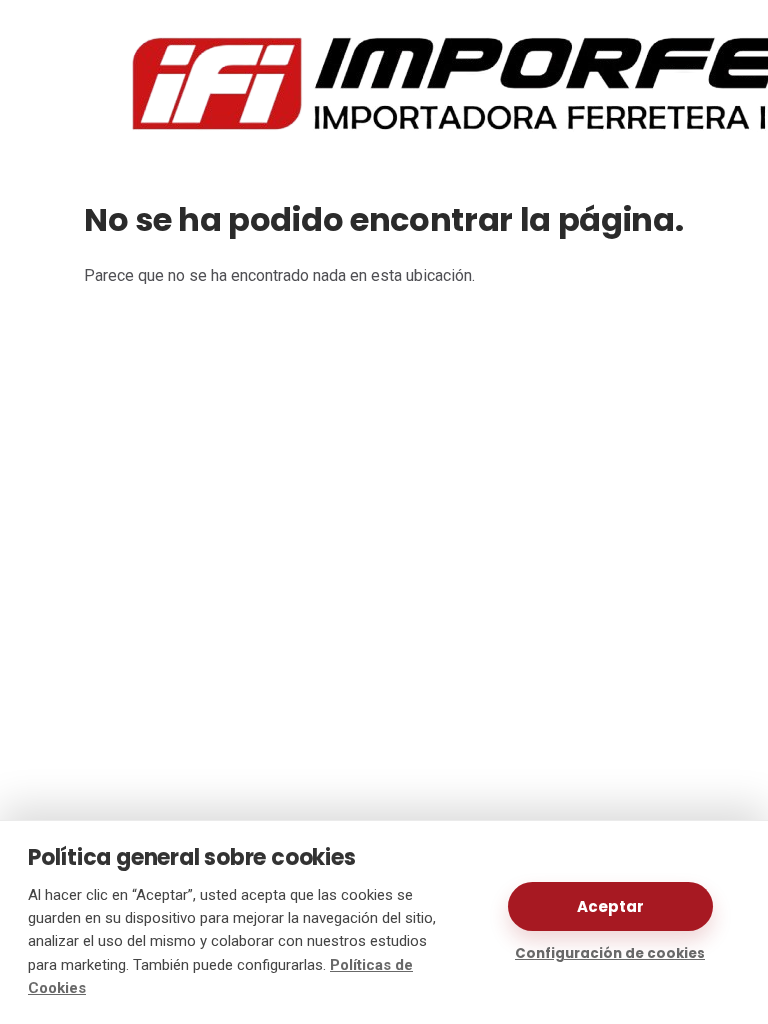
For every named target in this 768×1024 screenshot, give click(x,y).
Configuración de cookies (610, 953)
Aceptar (610, 906)
